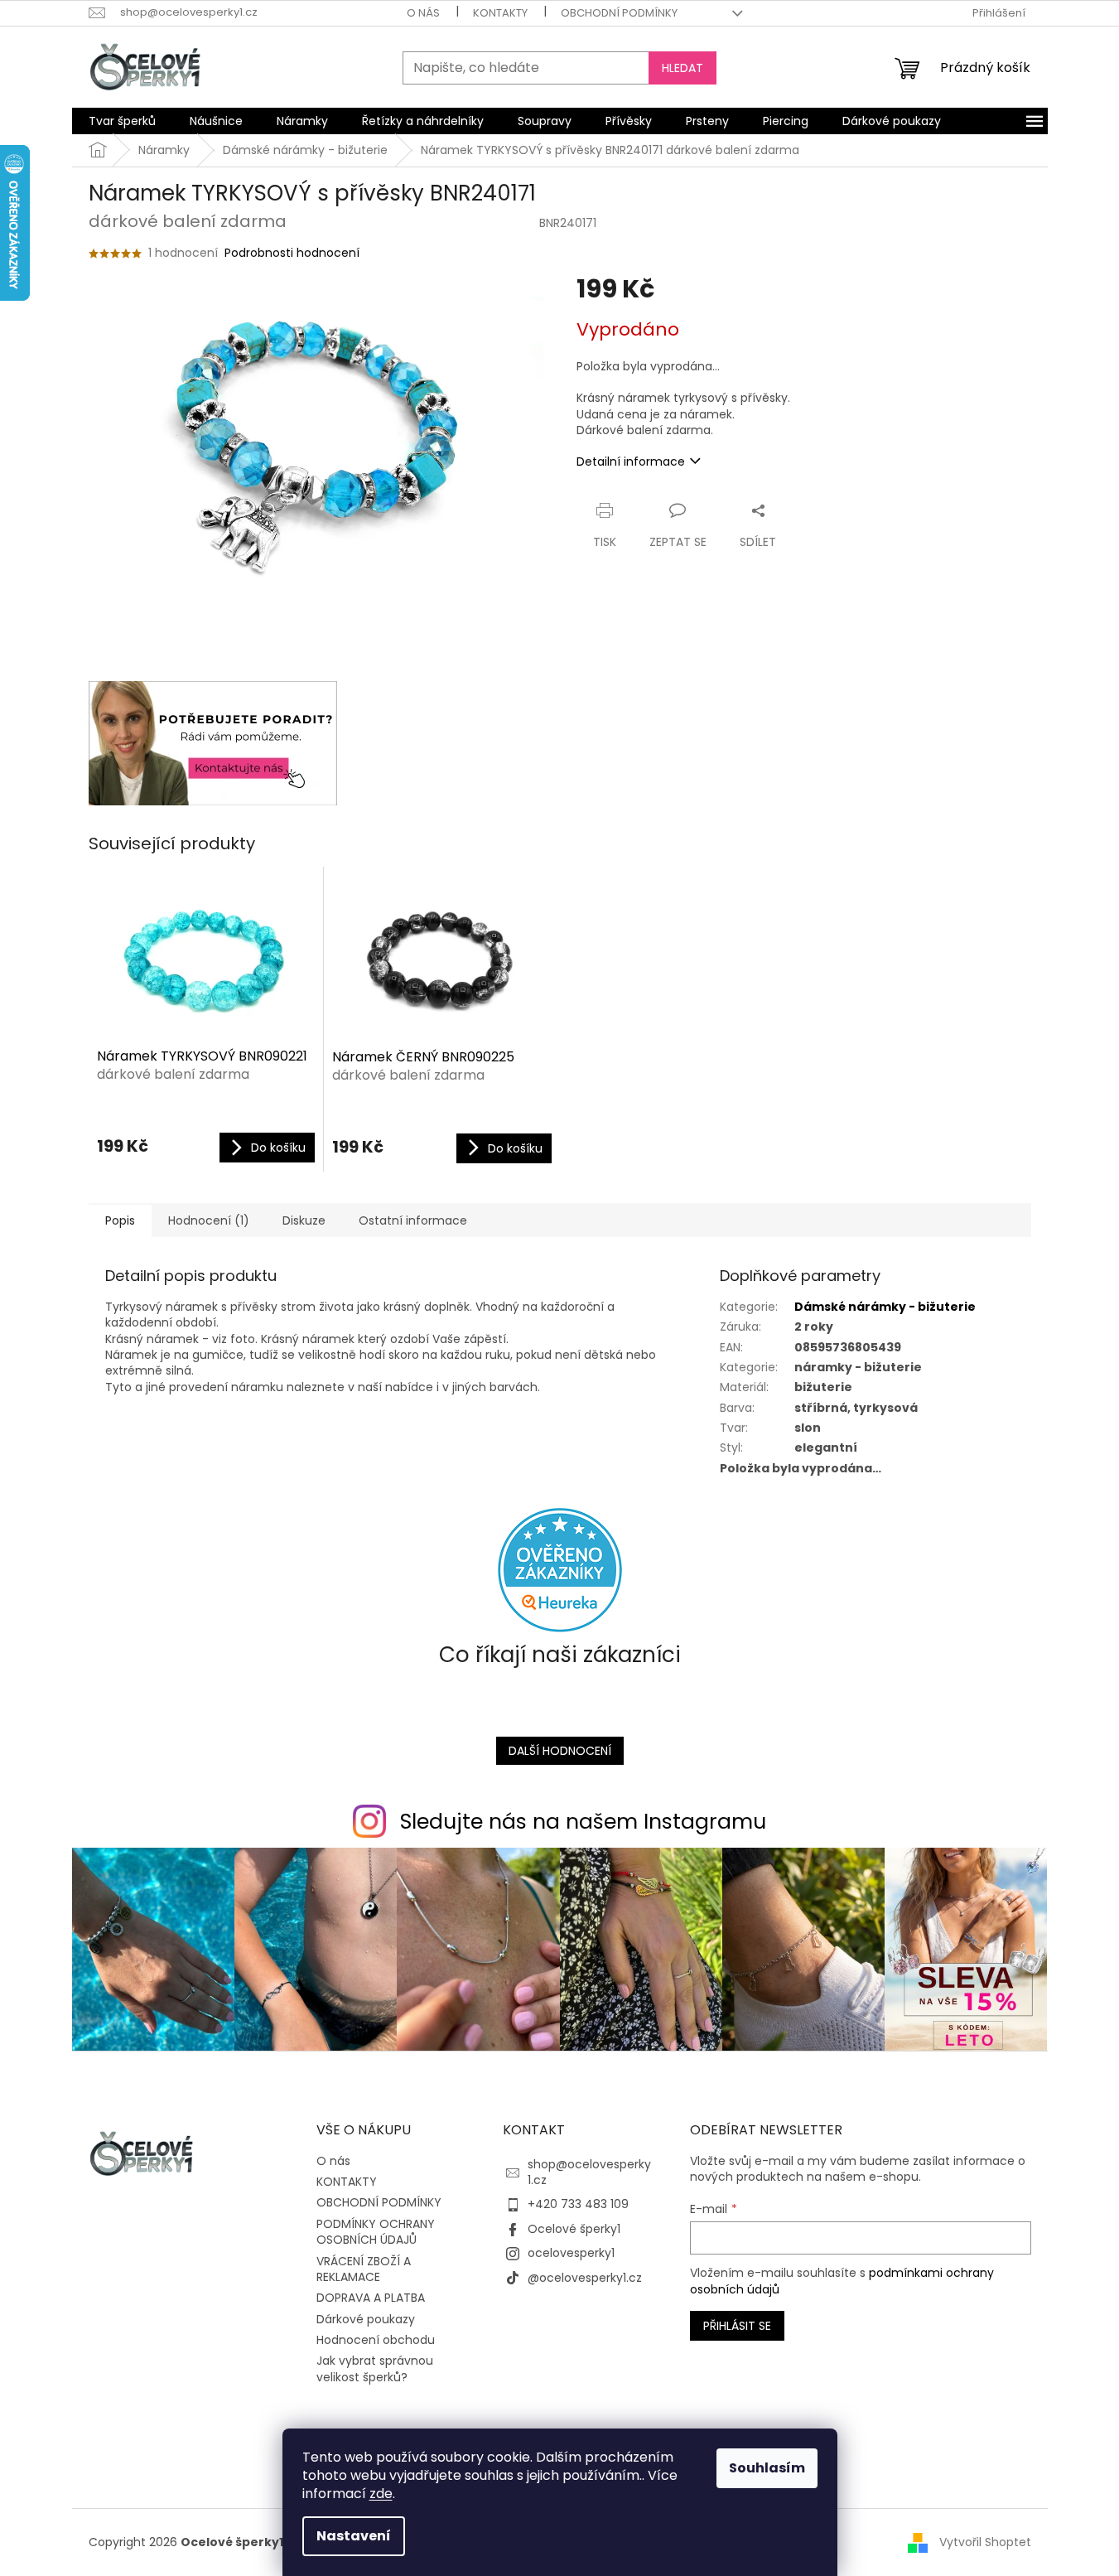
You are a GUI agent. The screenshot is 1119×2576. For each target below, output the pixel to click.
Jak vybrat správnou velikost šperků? (375, 2368)
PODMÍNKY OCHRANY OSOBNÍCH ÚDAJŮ (376, 2232)
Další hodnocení (560, 1751)
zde (381, 2494)
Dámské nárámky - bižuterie (885, 1307)
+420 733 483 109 (578, 2204)
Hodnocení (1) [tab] (209, 1220)
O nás (423, 13)
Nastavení (354, 2536)
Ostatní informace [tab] (413, 1220)
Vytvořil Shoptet (985, 2542)
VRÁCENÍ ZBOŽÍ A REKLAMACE (364, 2269)
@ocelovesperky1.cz (585, 2278)
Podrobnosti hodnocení (292, 253)
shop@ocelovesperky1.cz (589, 2172)
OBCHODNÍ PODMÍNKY (619, 13)
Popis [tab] (120, 1220)
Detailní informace (631, 462)
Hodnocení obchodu (376, 2340)
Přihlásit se (737, 2326)
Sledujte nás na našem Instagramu (583, 1822)
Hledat (682, 68)
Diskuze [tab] (304, 1220)
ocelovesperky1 (571, 2253)
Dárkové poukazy (366, 2319)
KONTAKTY (500, 13)
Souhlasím (767, 2468)
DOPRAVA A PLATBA (371, 2298)
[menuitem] (122, 121)
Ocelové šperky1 (574, 2229)
